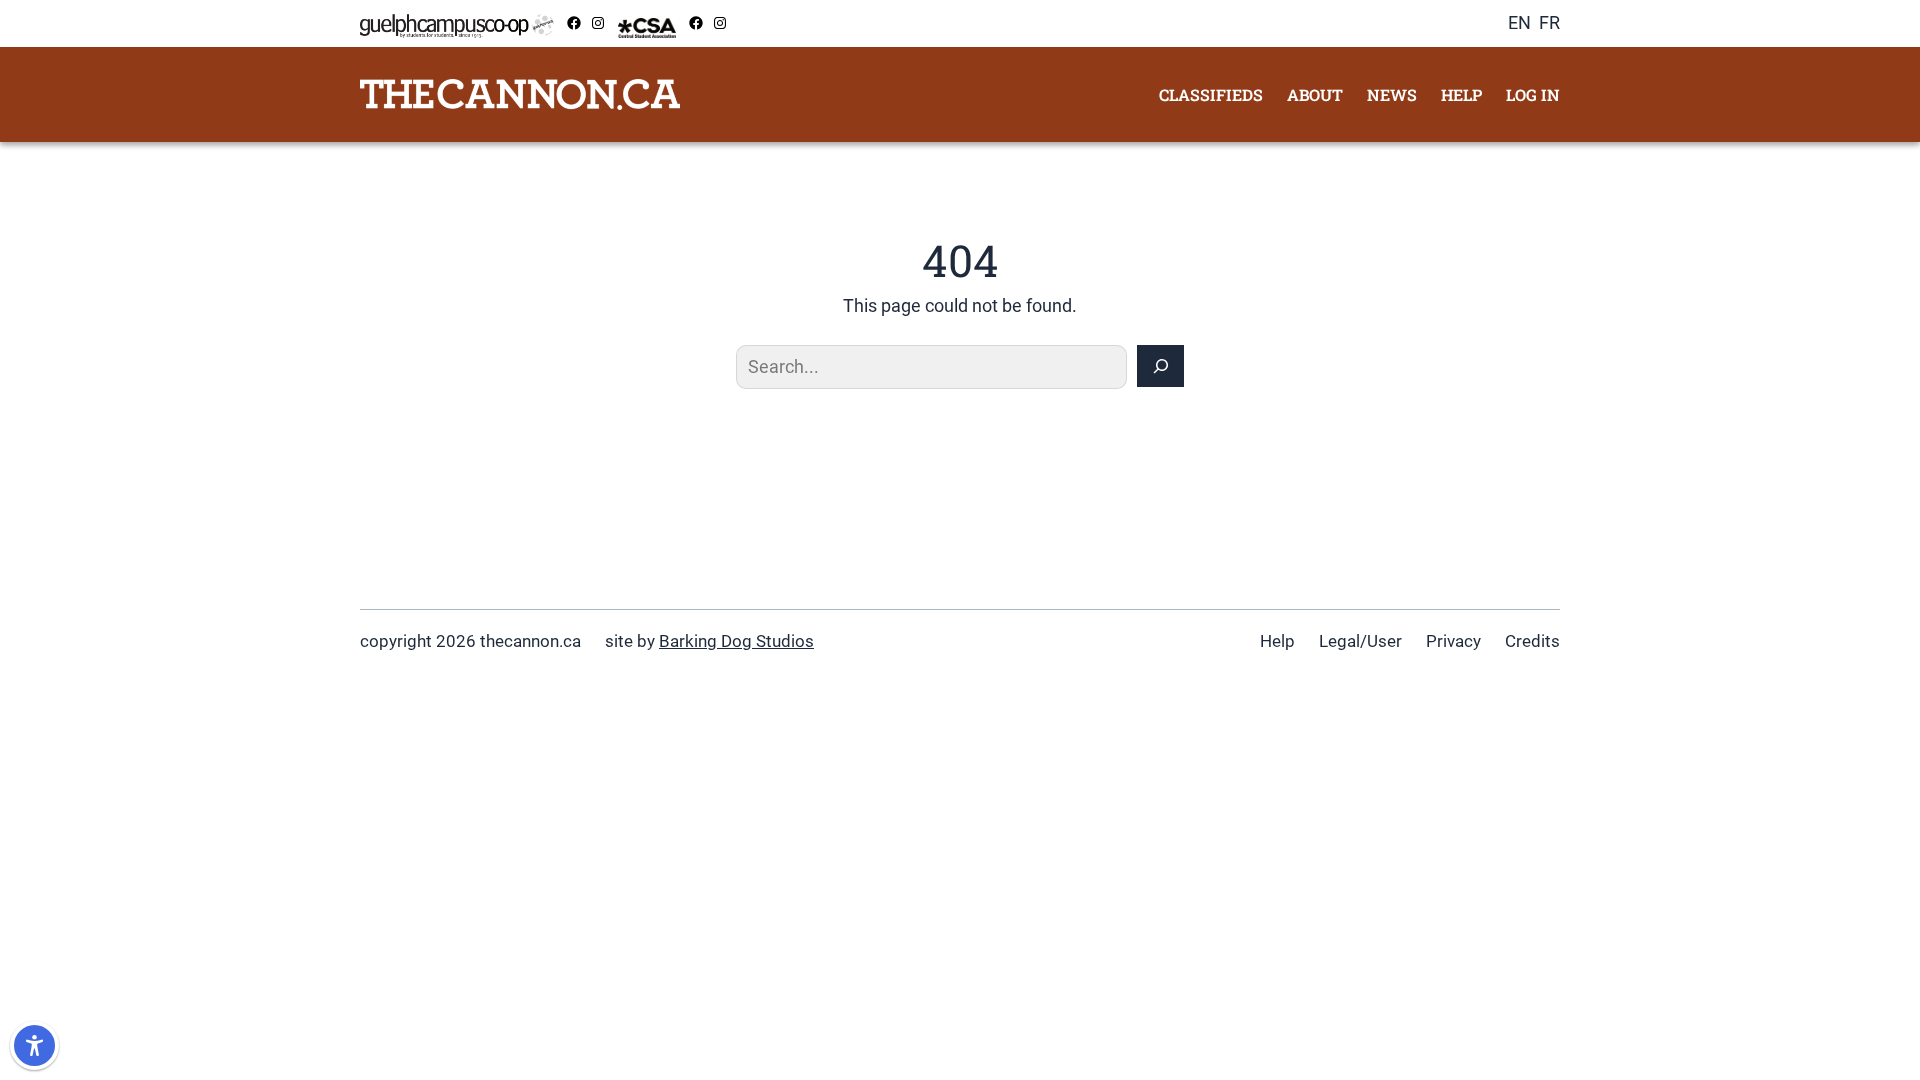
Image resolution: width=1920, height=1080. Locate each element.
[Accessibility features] (34, 1045)
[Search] (1160, 366)
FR (1549, 22)
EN (1519, 22)
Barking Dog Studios (736, 641)
